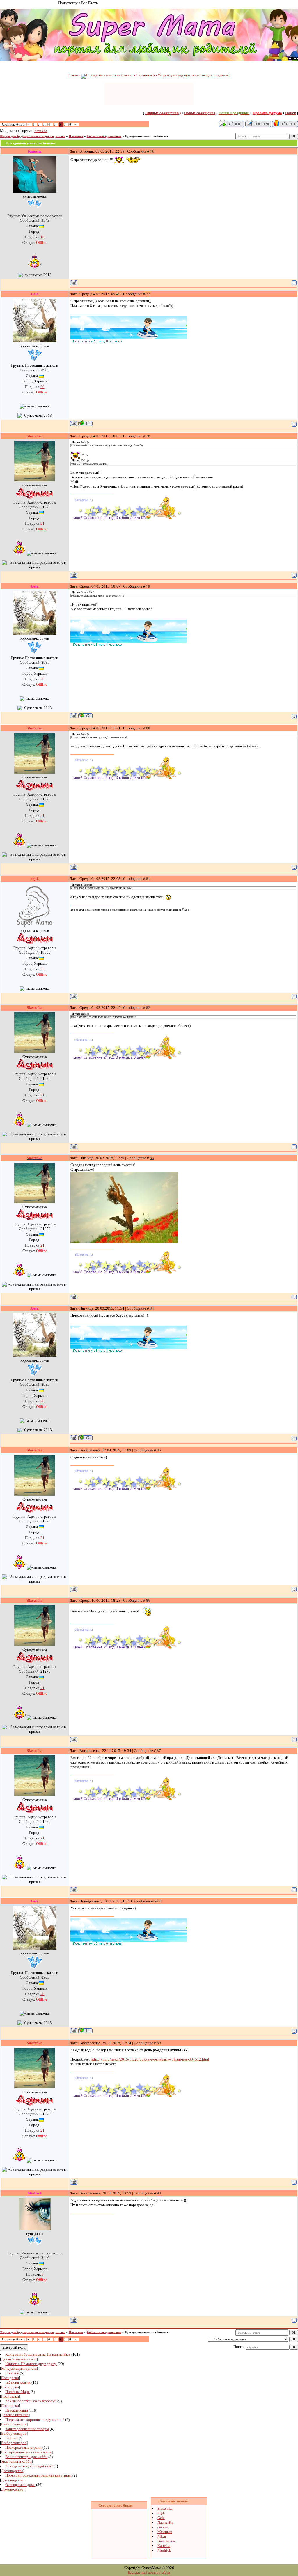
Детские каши (17, 2410)
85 (159, 1450)
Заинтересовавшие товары (27, 2429)
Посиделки (10, 2378)
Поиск (291, 113)
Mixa (162, 2536)
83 (152, 1158)
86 (148, 1600)
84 (152, 1308)
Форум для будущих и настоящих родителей (33, 136)
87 (159, 1751)
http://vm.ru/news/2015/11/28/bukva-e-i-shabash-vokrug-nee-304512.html (150, 2059)
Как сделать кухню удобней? (29, 2466)
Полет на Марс (17, 2392)
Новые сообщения (200, 113)
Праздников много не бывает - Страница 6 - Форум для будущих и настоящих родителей (158, 75)
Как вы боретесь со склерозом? (31, 2401)
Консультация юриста (19, 2368)
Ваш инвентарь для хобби (26, 2457)
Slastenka (165, 2508)
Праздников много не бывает (147, 136)
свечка (163, 2527)
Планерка (76, 136)
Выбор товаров (14, 2424)
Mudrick (164, 2550)
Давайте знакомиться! (19, 2359)
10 (42, 237)
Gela (161, 2518)
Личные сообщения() (163, 113)
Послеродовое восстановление (26, 2452)
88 (159, 1901)
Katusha (164, 2546)
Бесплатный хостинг (144, 2572)
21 (42, 523)
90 (159, 2193)
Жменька (165, 2532)
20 (42, 387)
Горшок (12, 2438)
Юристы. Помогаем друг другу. (31, 2364)
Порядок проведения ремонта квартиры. (38, 2475)
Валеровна (166, 2541)
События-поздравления (104, 136)
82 (148, 1008)
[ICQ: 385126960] (85, 423)
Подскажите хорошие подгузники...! (35, 2420)
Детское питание (15, 2415)
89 (159, 2043)
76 (152, 151)
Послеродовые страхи (23, 2447)
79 (148, 586)
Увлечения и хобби (16, 2461)
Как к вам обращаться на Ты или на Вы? (38, 2354)
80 (148, 728)
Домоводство (12, 2471)
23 (42, 969)
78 (148, 436)
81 (148, 879)
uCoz (166, 2572)
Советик (12, 2373)
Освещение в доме (20, 2485)
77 (148, 294)
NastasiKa (41, 131)
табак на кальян (18, 2382)
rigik (161, 2513)
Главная (74, 75)
